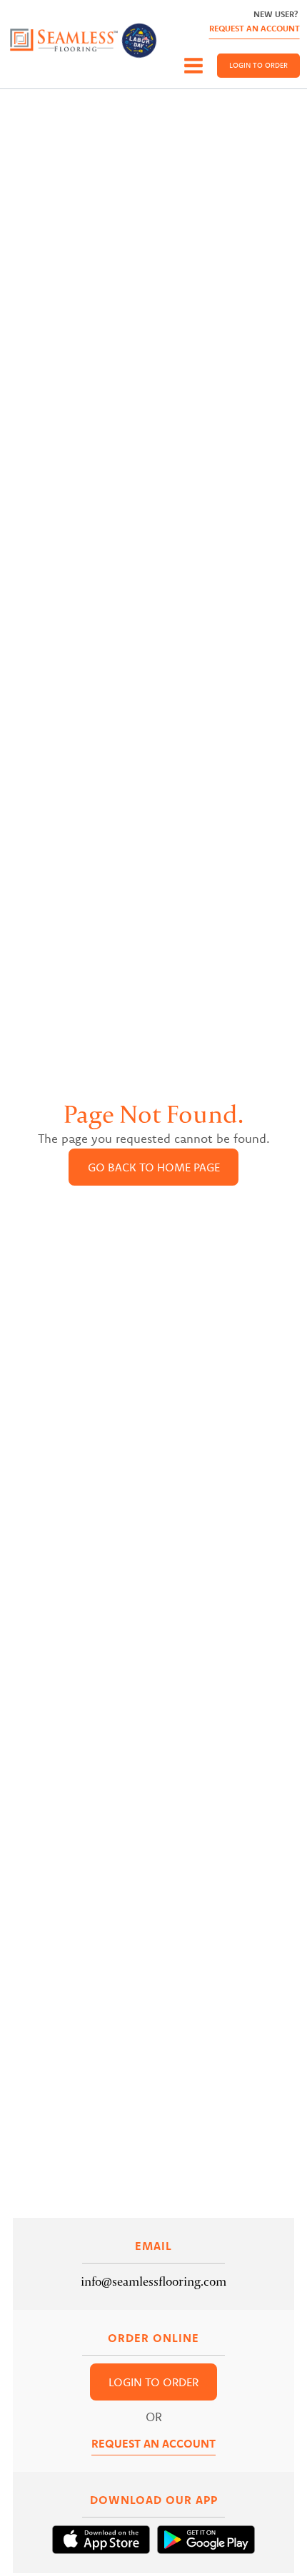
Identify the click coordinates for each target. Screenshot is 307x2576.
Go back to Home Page (154, 1167)
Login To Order (258, 65)
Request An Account (255, 28)
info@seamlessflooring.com (153, 2281)
